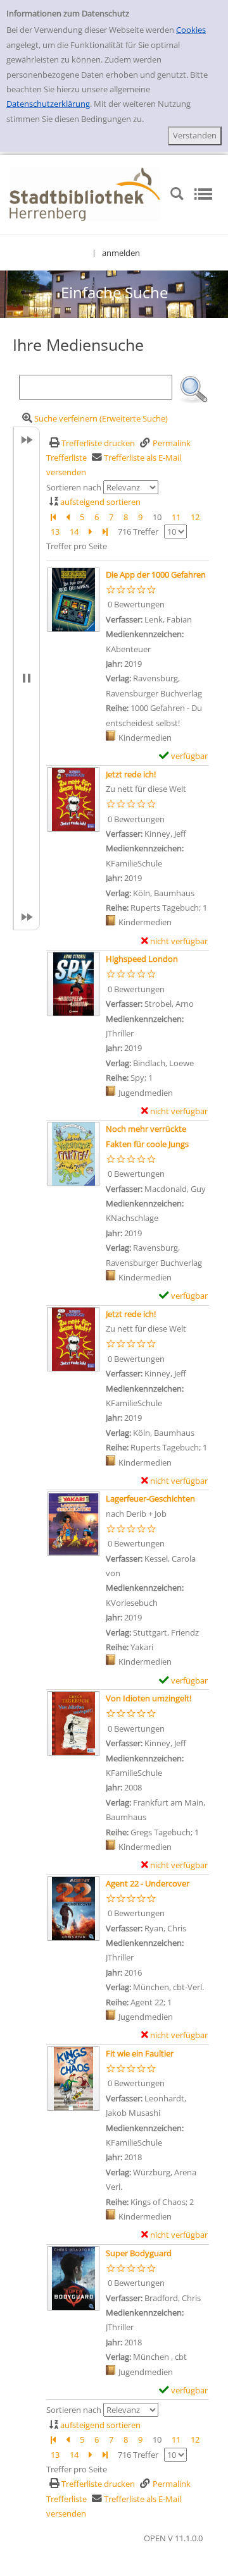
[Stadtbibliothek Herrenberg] (85, 193)
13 (55, 532)
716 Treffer (138, 532)
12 (195, 517)
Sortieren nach (74, 487)
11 (176, 517)
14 (74, 532)
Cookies (191, 30)
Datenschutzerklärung (48, 104)
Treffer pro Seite (77, 546)
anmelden (121, 253)
